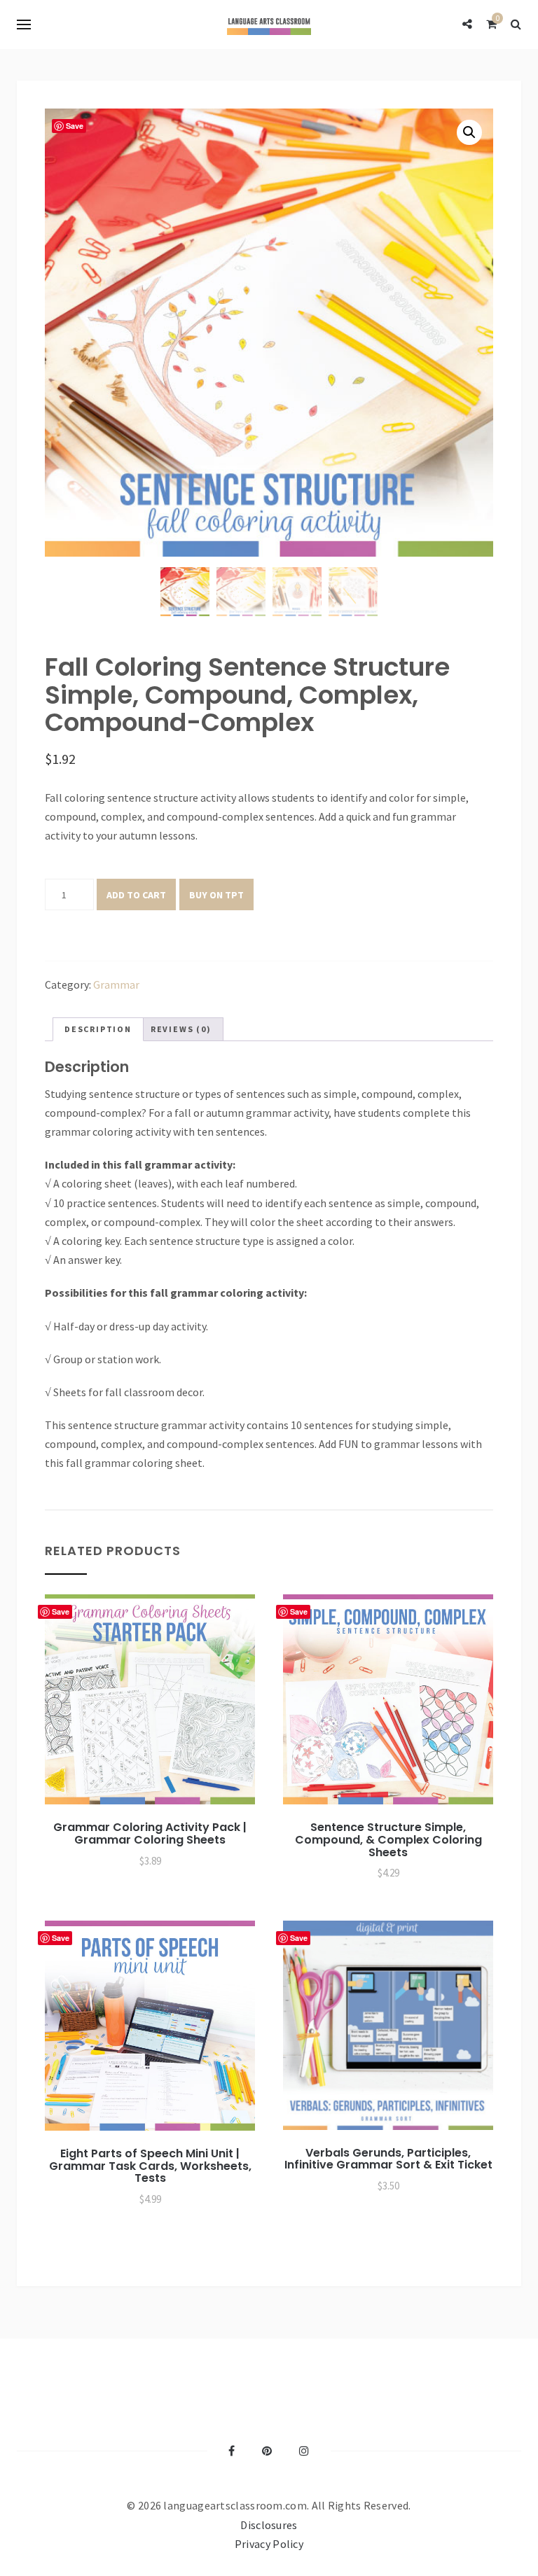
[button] (469, 132)
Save (75, 126)
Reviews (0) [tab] (181, 1029)
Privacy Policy (269, 2544)
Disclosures (269, 2525)
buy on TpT (216, 895)
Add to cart (136, 895)
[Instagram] (304, 2451)
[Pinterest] (267, 2451)
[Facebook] (232, 2451)
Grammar (116, 984)
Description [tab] (98, 1029)
